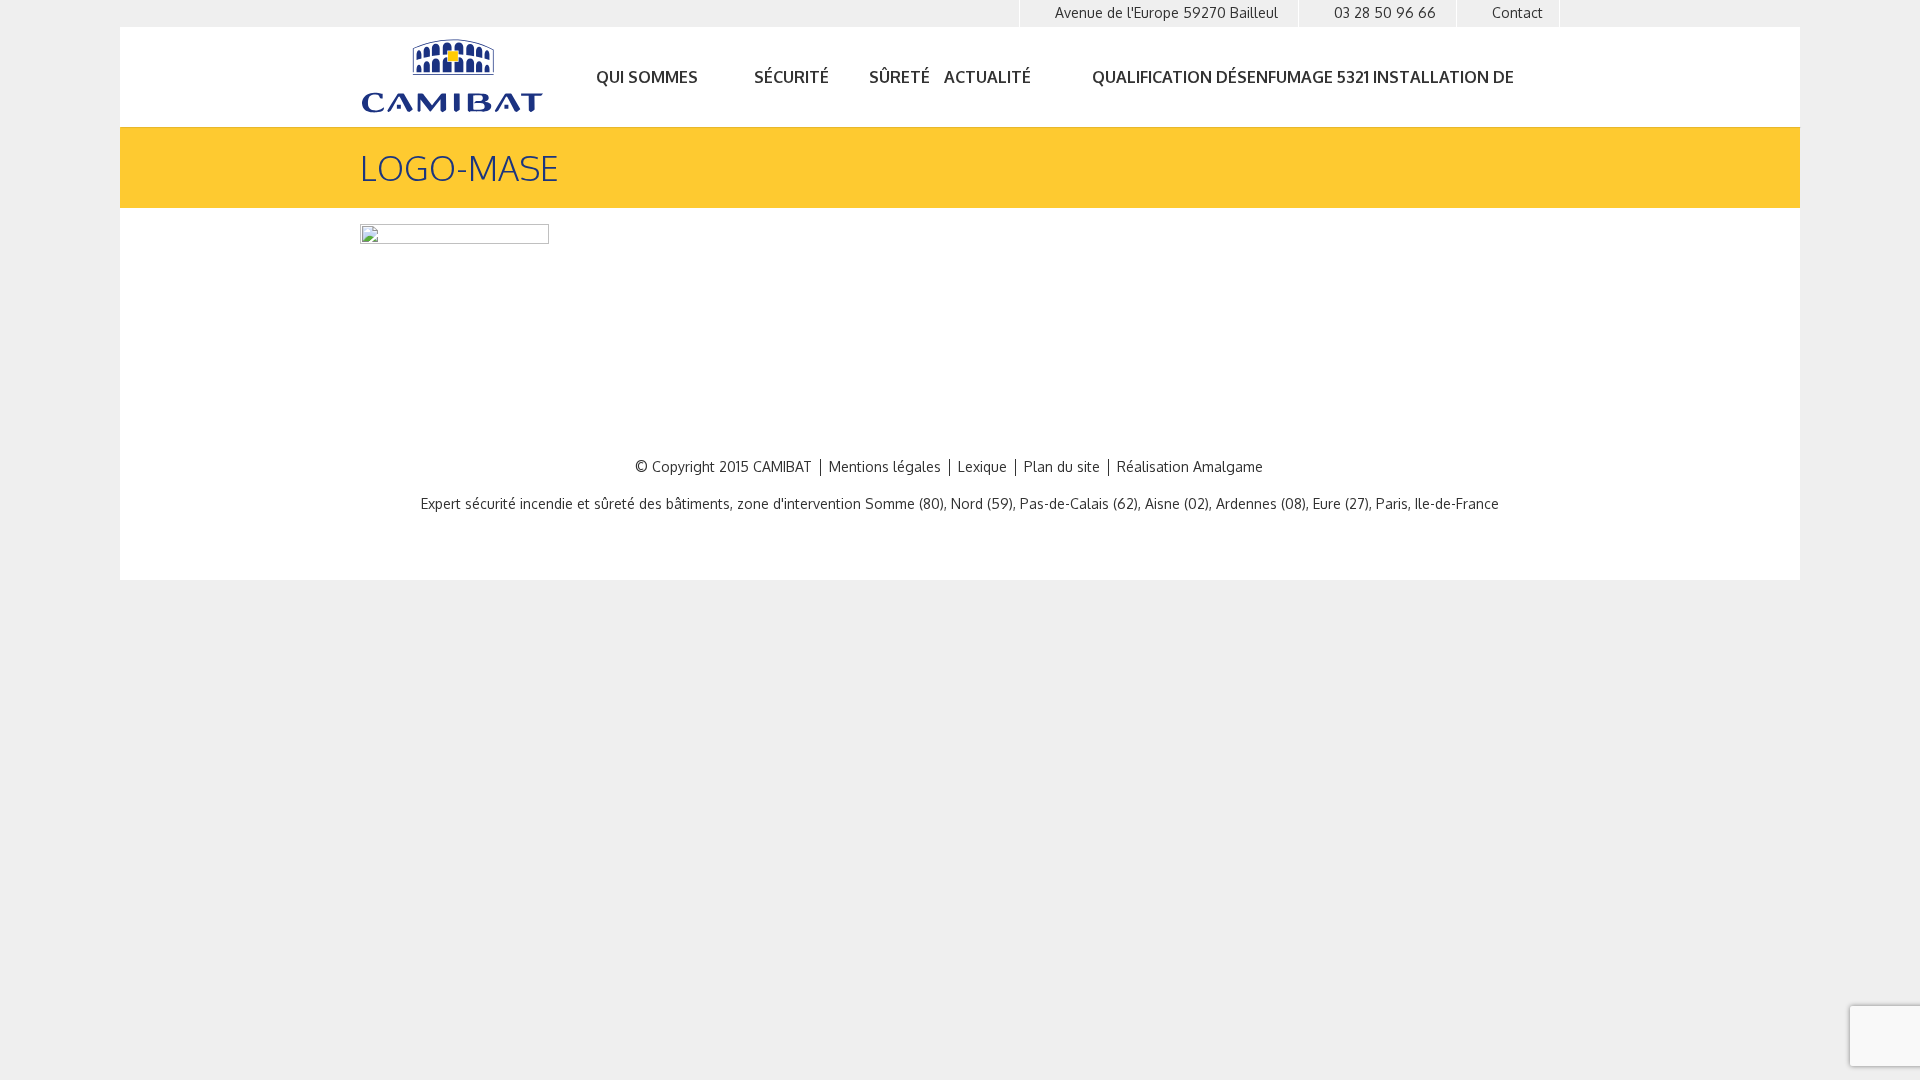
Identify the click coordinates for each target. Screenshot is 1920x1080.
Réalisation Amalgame (1190, 467)
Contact (1517, 12)
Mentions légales (885, 467)
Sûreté (899, 77)
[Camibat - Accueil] (457, 76)
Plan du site (1062, 467)
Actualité (987, 77)
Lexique (982, 467)
